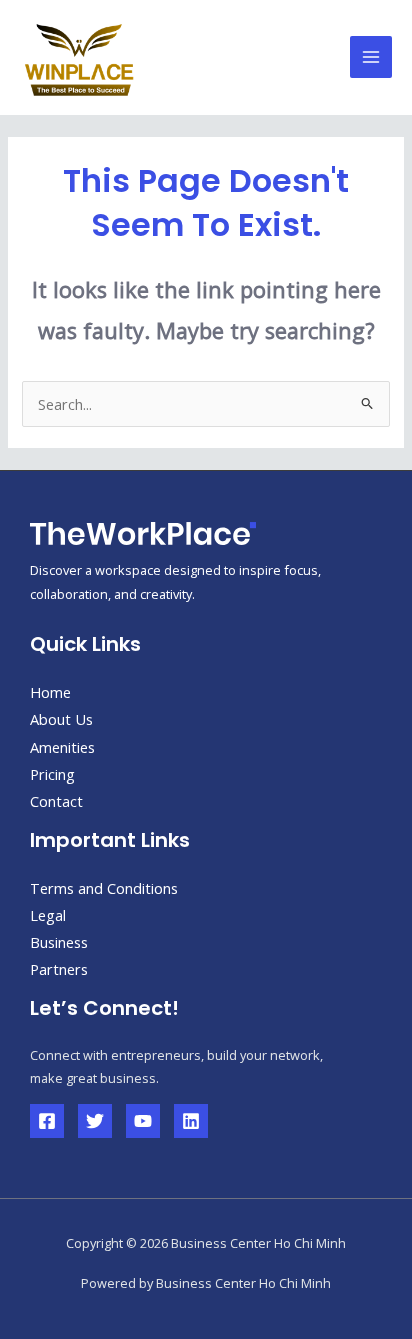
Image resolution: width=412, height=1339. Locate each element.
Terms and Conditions (104, 888)
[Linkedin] (191, 1121)
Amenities (62, 747)
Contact (56, 801)
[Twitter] (95, 1121)
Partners (59, 969)
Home (50, 692)
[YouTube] (143, 1121)
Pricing (52, 774)
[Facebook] (47, 1121)
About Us (61, 719)
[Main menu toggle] (371, 57)
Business (59, 942)
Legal (48, 915)
